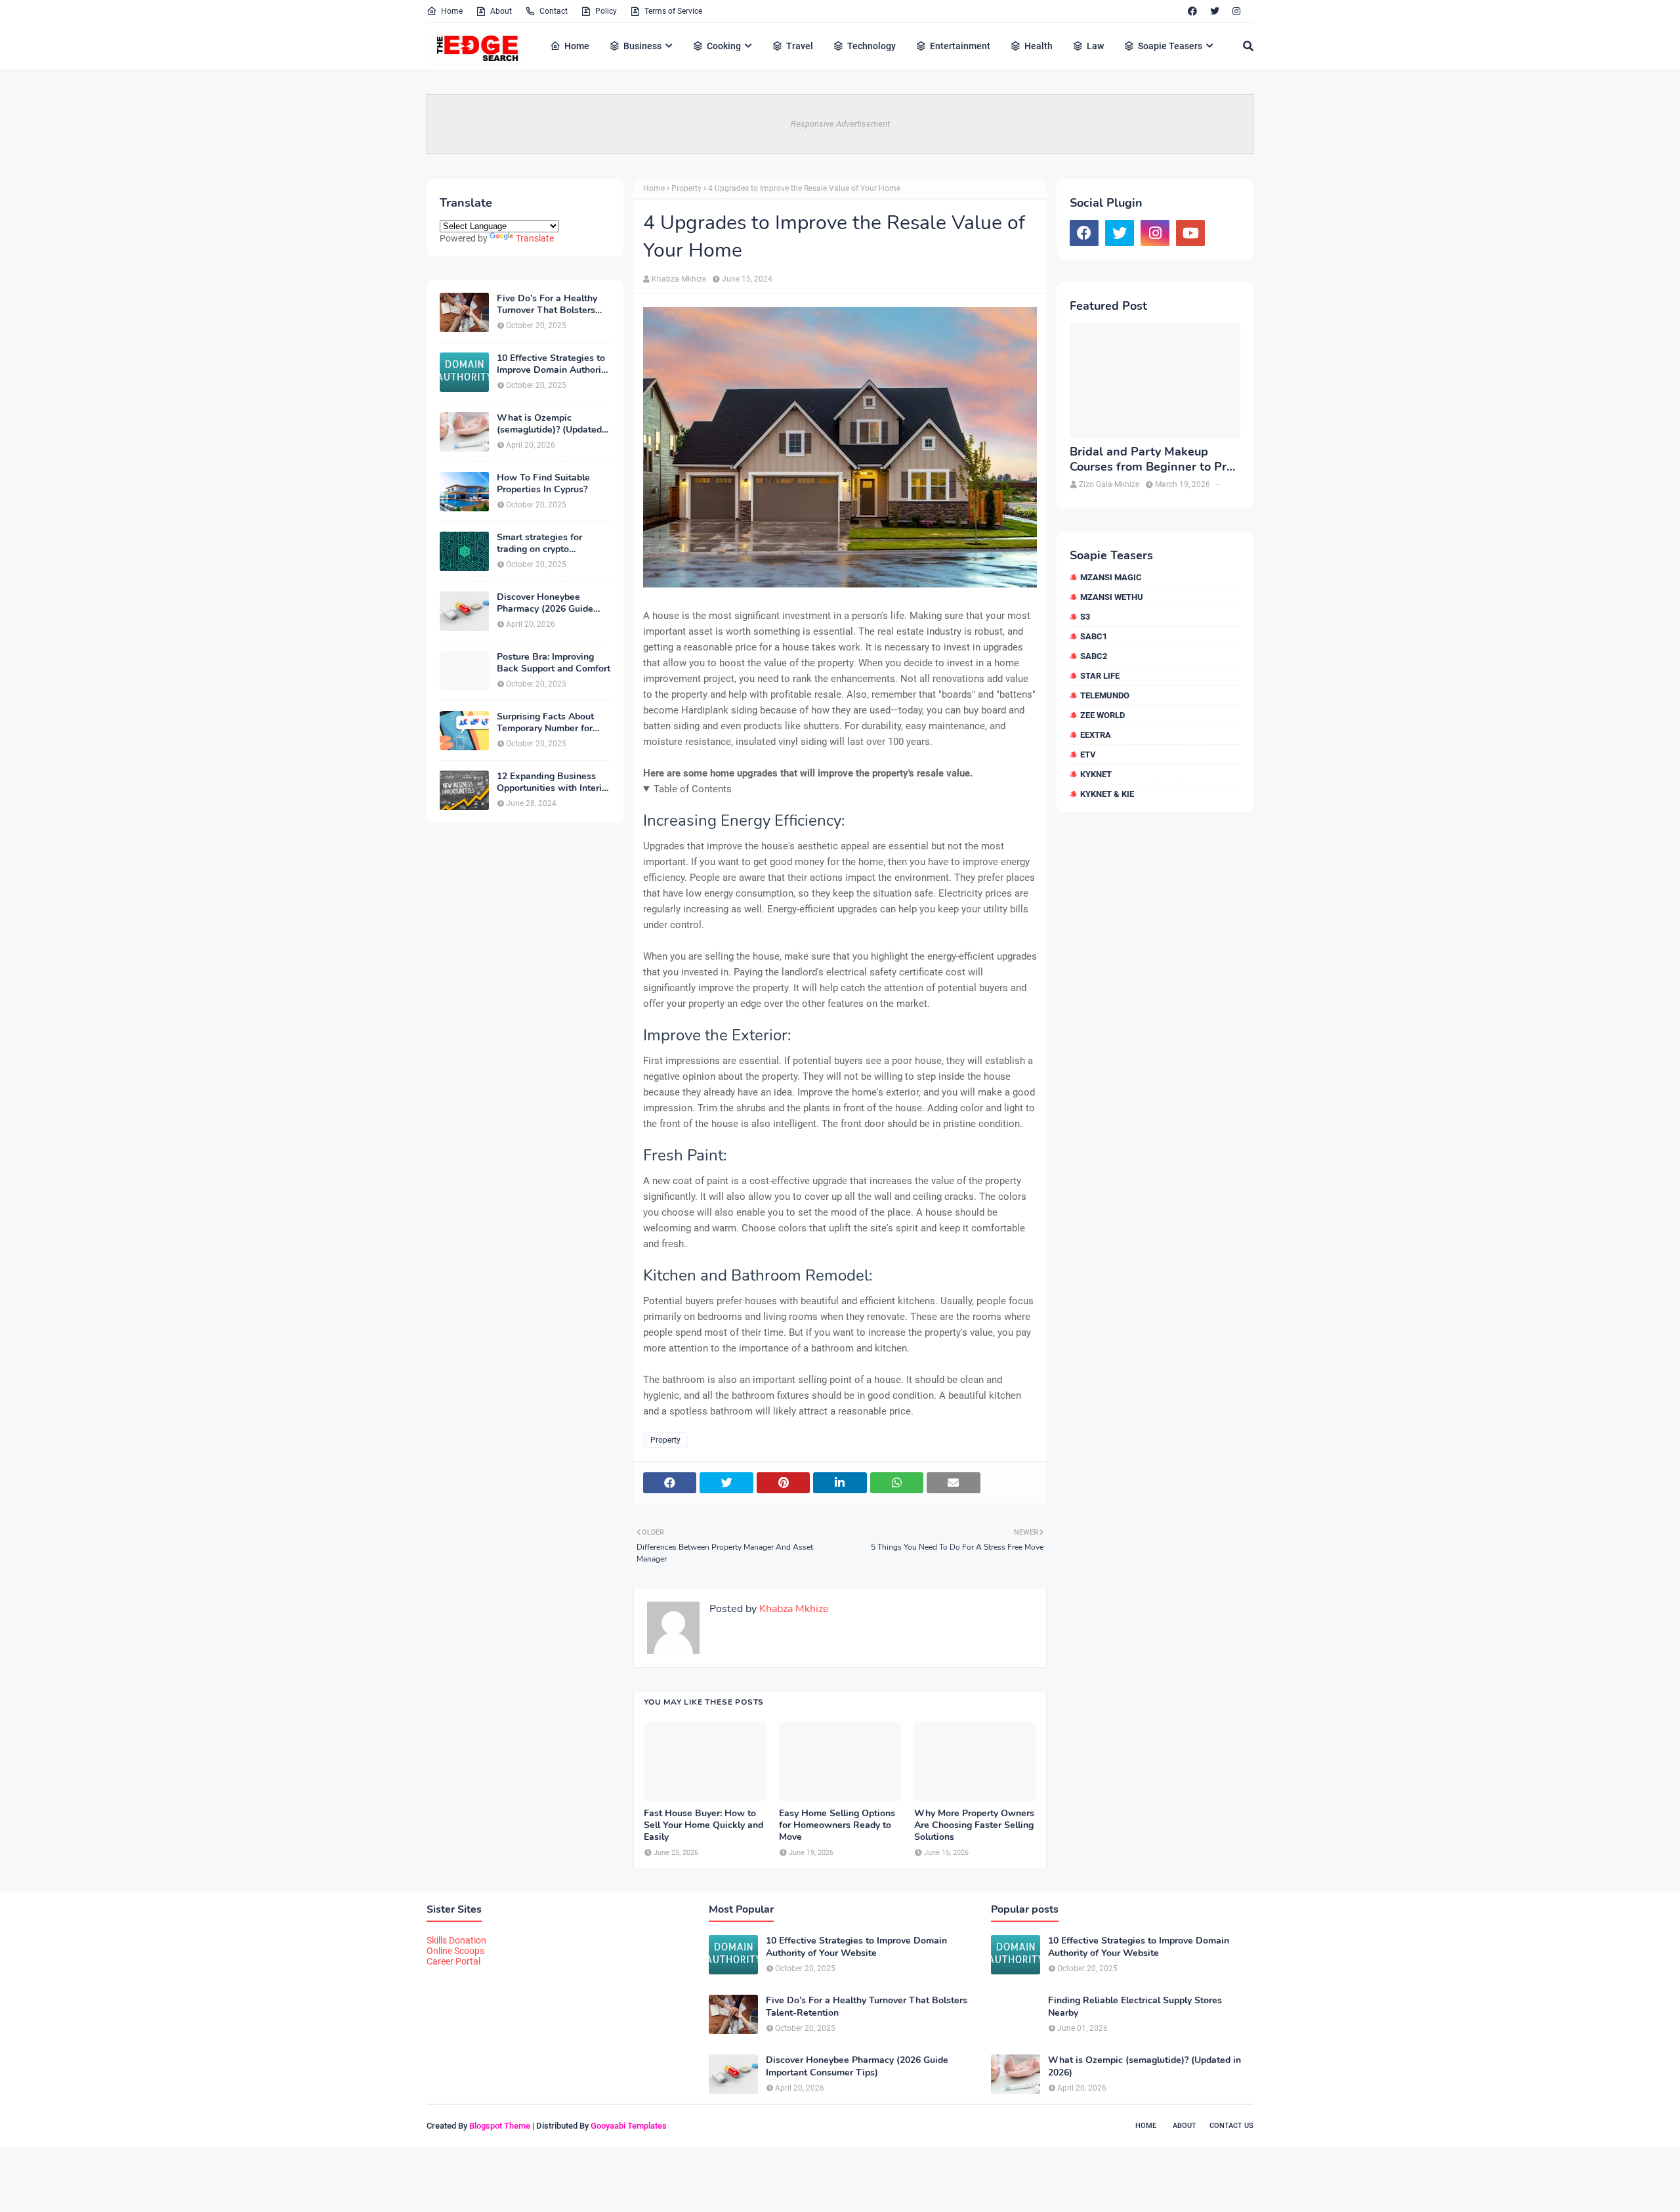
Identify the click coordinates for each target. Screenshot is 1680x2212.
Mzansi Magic (1111, 577)
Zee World (1102, 715)
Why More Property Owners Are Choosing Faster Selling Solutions (974, 1825)
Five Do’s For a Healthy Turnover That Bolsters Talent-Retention (547, 305)
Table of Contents (693, 789)
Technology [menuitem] (871, 46)
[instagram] (1236, 11)
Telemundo (1105, 695)
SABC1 (1094, 636)
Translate (535, 238)
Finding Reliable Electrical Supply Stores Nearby (1135, 2007)
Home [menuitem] (577, 46)
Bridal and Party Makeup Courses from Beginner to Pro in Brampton (1151, 460)
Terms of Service (673, 11)
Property (686, 188)
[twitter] (1215, 11)
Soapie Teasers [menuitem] (1170, 46)
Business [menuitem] (642, 46)
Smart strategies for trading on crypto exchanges (539, 543)
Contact (554, 11)
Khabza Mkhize (679, 279)
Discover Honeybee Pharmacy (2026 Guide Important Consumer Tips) (553, 603)
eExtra (1096, 735)
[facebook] (1192, 11)
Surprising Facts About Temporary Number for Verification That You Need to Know (545, 723)
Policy (606, 11)
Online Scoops (455, 1951)
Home (452, 11)
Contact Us (1231, 2126)
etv (1088, 755)
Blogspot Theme (500, 2126)
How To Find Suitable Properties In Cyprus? (543, 484)
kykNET (1096, 774)
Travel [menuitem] (800, 46)
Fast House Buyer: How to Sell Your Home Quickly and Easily (703, 1825)
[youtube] (1190, 233)
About (501, 11)
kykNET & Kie (1107, 794)
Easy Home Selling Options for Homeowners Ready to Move (837, 1825)
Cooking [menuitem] (724, 46)
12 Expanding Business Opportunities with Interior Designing (554, 782)
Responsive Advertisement (840, 124)
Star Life (1100, 676)
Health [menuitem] (1039, 46)
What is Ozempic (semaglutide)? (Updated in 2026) (549, 424)
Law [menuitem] (1095, 46)
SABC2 (1094, 656)
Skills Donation (456, 1940)
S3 (1085, 617)
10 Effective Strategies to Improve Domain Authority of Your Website (553, 364)
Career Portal (453, 1961)
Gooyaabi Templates (629, 2126)
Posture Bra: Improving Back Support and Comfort (554, 663)
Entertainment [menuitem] (960, 46)
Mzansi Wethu (1112, 597)
